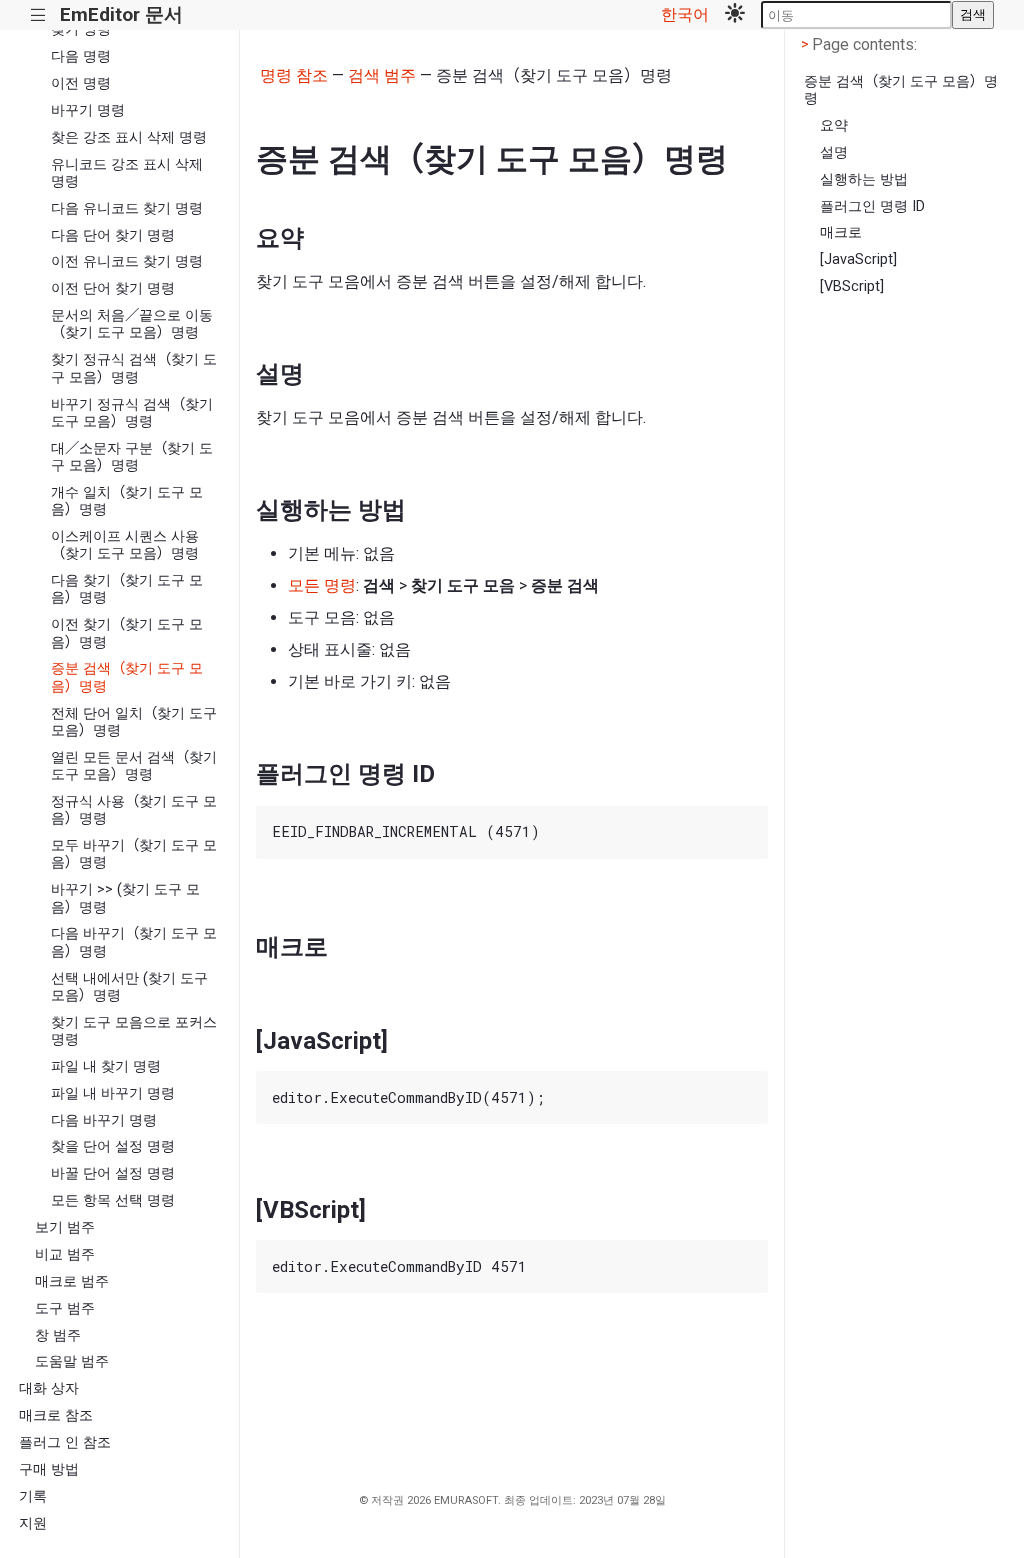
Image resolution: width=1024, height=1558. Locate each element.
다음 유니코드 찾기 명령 (127, 208)
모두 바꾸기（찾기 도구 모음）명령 (134, 854)
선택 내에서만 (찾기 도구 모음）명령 (129, 987)
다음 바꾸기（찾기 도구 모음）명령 (134, 942)
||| (38, 15)
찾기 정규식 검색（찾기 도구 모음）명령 (134, 368)
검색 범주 (382, 75)
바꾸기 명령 (88, 110)
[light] (735, 15)
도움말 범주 (72, 1361)
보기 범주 (65, 1227)
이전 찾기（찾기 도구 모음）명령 (127, 633)
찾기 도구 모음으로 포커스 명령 (134, 1031)
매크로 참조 (56, 1415)
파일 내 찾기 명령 (106, 1066)
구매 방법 (49, 1469)
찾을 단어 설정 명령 (113, 1146)
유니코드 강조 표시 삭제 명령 (127, 173)
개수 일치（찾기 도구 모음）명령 (127, 501)
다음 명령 (81, 56)
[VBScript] (852, 286)
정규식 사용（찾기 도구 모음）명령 (134, 810)
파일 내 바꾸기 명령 (113, 1093)
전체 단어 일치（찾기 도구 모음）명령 (134, 722)
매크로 (841, 232)
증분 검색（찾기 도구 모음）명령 (127, 677)
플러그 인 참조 (65, 1442)
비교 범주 (65, 1254)
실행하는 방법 (864, 179)
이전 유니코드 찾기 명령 (127, 261)
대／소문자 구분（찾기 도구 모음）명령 (132, 457)
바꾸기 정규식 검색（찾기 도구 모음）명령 (132, 413)
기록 (33, 1496)
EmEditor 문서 (121, 14)
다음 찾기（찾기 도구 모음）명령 (127, 589)
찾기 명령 (81, 29)
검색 (973, 14)
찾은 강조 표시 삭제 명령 (129, 137)
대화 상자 (49, 1388)
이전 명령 (81, 83)
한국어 (685, 14)
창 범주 (58, 1335)
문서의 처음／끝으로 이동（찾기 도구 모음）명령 (132, 324)
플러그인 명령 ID (872, 206)
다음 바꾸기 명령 (104, 1120)
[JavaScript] (858, 259)
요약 (834, 125)
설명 (834, 152)
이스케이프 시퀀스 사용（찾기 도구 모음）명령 (125, 545)
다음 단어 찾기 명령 (113, 235)
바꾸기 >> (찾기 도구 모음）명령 (125, 898)
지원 (33, 1523)
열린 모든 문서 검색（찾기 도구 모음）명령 (134, 766)
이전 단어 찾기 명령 (113, 288)
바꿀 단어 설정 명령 (113, 1173)
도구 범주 (65, 1308)
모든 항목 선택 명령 (113, 1200)
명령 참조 (294, 75)
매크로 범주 (72, 1281)
